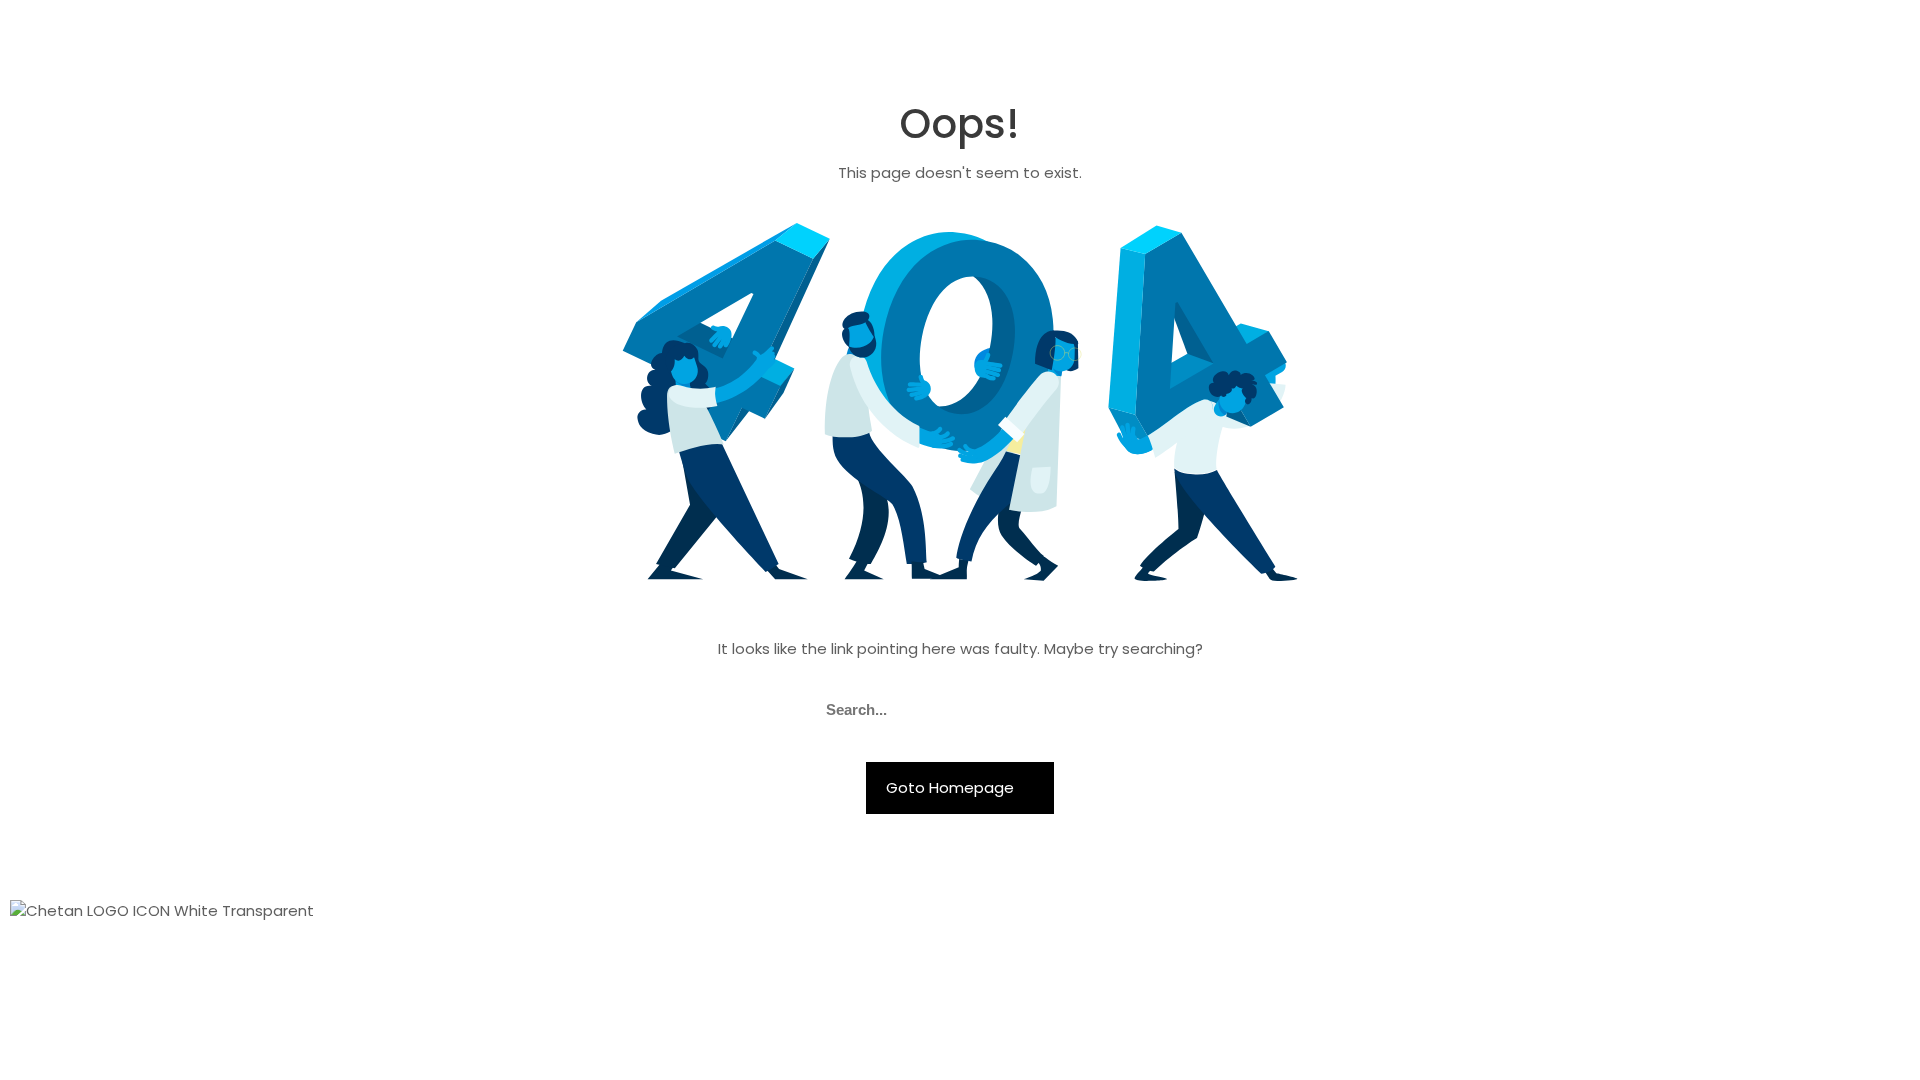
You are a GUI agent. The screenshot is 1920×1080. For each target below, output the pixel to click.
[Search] (1088, 710)
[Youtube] (1423, 924)
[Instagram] (1369, 924)
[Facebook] (1315, 924)
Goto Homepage (952, 787)
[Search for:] (960, 710)
